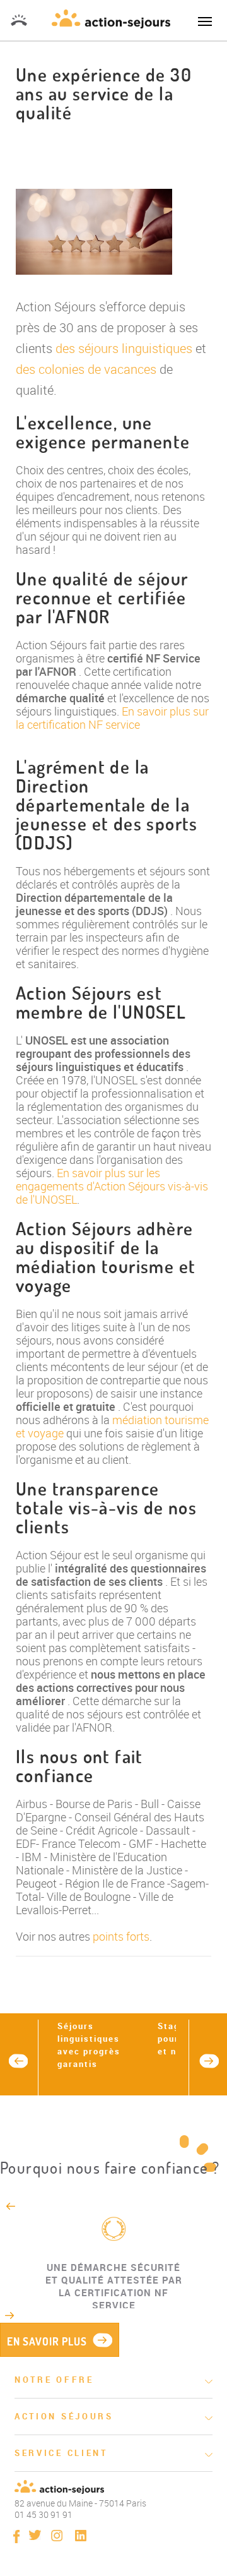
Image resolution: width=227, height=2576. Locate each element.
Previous (18, 2061)
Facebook (16, 2537)
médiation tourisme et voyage (112, 1426)
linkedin (81, 2536)
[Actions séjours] (111, 17)
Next (209, 2061)
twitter (35, 2535)
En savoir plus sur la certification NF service (112, 718)
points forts (121, 1936)
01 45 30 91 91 (19, 20)
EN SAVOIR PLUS (47, 2341)
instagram (57, 2536)
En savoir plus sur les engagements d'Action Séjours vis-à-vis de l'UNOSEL (112, 1186)
